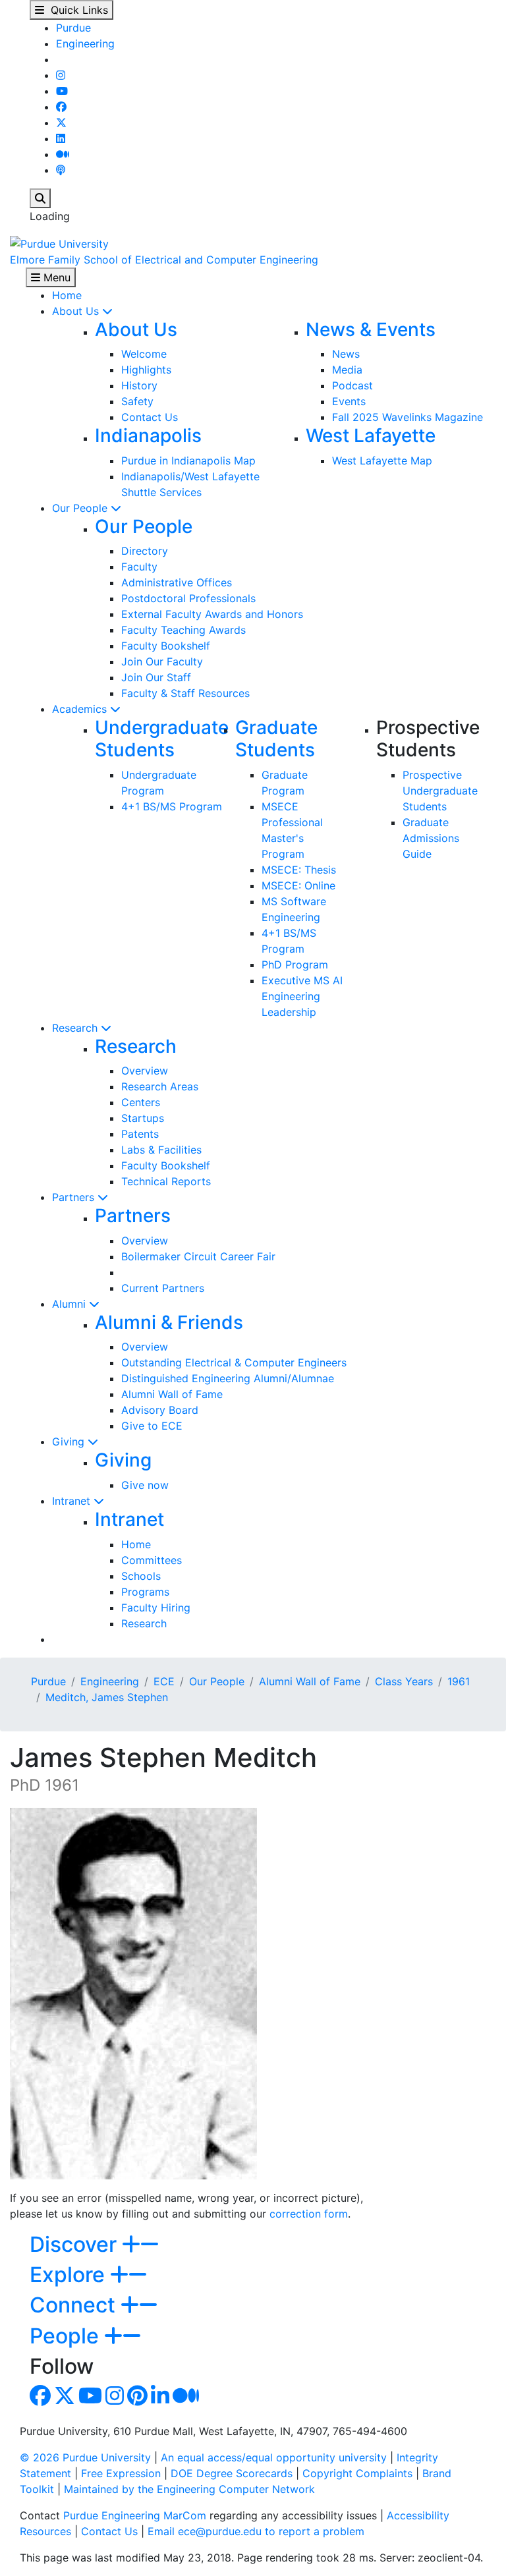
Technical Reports (166, 1181)
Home (67, 295)
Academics (81, 709)
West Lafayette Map (382, 461)
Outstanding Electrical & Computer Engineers (234, 1362)
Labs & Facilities (161, 1150)
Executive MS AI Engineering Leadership (302, 996)
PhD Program (295, 965)
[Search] (40, 198)
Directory (145, 551)
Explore (70, 2275)
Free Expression (121, 2473)
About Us (77, 311)
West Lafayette (371, 435)
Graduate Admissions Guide (431, 838)
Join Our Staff (156, 677)
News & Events (371, 329)
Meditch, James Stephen (107, 1697)
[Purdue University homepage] (59, 242)
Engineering (85, 43)
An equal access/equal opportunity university (274, 2457)
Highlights (146, 370)
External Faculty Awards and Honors (212, 614)
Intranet (73, 1501)
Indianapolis (148, 435)
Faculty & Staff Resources (185, 693)
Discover (76, 2244)
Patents (140, 1134)
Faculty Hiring (156, 1608)
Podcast (352, 385)
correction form (309, 2214)
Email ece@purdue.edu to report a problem (256, 2531)
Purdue (73, 28)
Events (349, 401)
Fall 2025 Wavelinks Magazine (408, 417)
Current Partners (163, 1288)
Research (76, 1028)
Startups (143, 1118)
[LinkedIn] (61, 138)
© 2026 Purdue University (85, 2457)
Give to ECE (152, 1426)
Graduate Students (276, 739)
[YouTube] (62, 91)
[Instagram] (61, 75)
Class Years (404, 1681)
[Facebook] (61, 107)
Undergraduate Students (162, 739)
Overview (145, 1071)
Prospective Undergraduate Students (440, 791)
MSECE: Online (298, 885)
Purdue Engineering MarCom (135, 2515)
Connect (75, 2305)
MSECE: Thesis (299, 870)
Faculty (139, 567)
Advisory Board (160, 1410)
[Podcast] (61, 170)
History (139, 385)
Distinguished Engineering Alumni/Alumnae (228, 1378)
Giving (70, 1442)
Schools (141, 1576)
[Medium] (63, 154)
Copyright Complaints (357, 2473)
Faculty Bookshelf (166, 646)
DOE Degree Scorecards (232, 2473)
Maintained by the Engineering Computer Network (189, 2489)
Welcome (144, 354)
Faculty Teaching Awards (183, 630)
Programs (145, 1592)
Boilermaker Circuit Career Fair (198, 1256)
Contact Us (150, 417)
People (67, 2336)
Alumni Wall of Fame (172, 1394)
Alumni (70, 1304)
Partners (75, 1197)
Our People (81, 508)
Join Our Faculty (162, 661)
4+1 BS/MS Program (172, 806)
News (346, 354)
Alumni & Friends (169, 1322)
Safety (137, 401)
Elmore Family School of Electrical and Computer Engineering (164, 260)
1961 (459, 1681)
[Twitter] (61, 123)
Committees (152, 1560)
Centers (141, 1102)
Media (347, 370)
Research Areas (160, 1086)
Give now (145, 1485)
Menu (55, 277)
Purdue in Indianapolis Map (188, 461)
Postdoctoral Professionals (188, 598)
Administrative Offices (177, 582)
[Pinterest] (137, 2399)
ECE (164, 1681)
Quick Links (76, 10)
